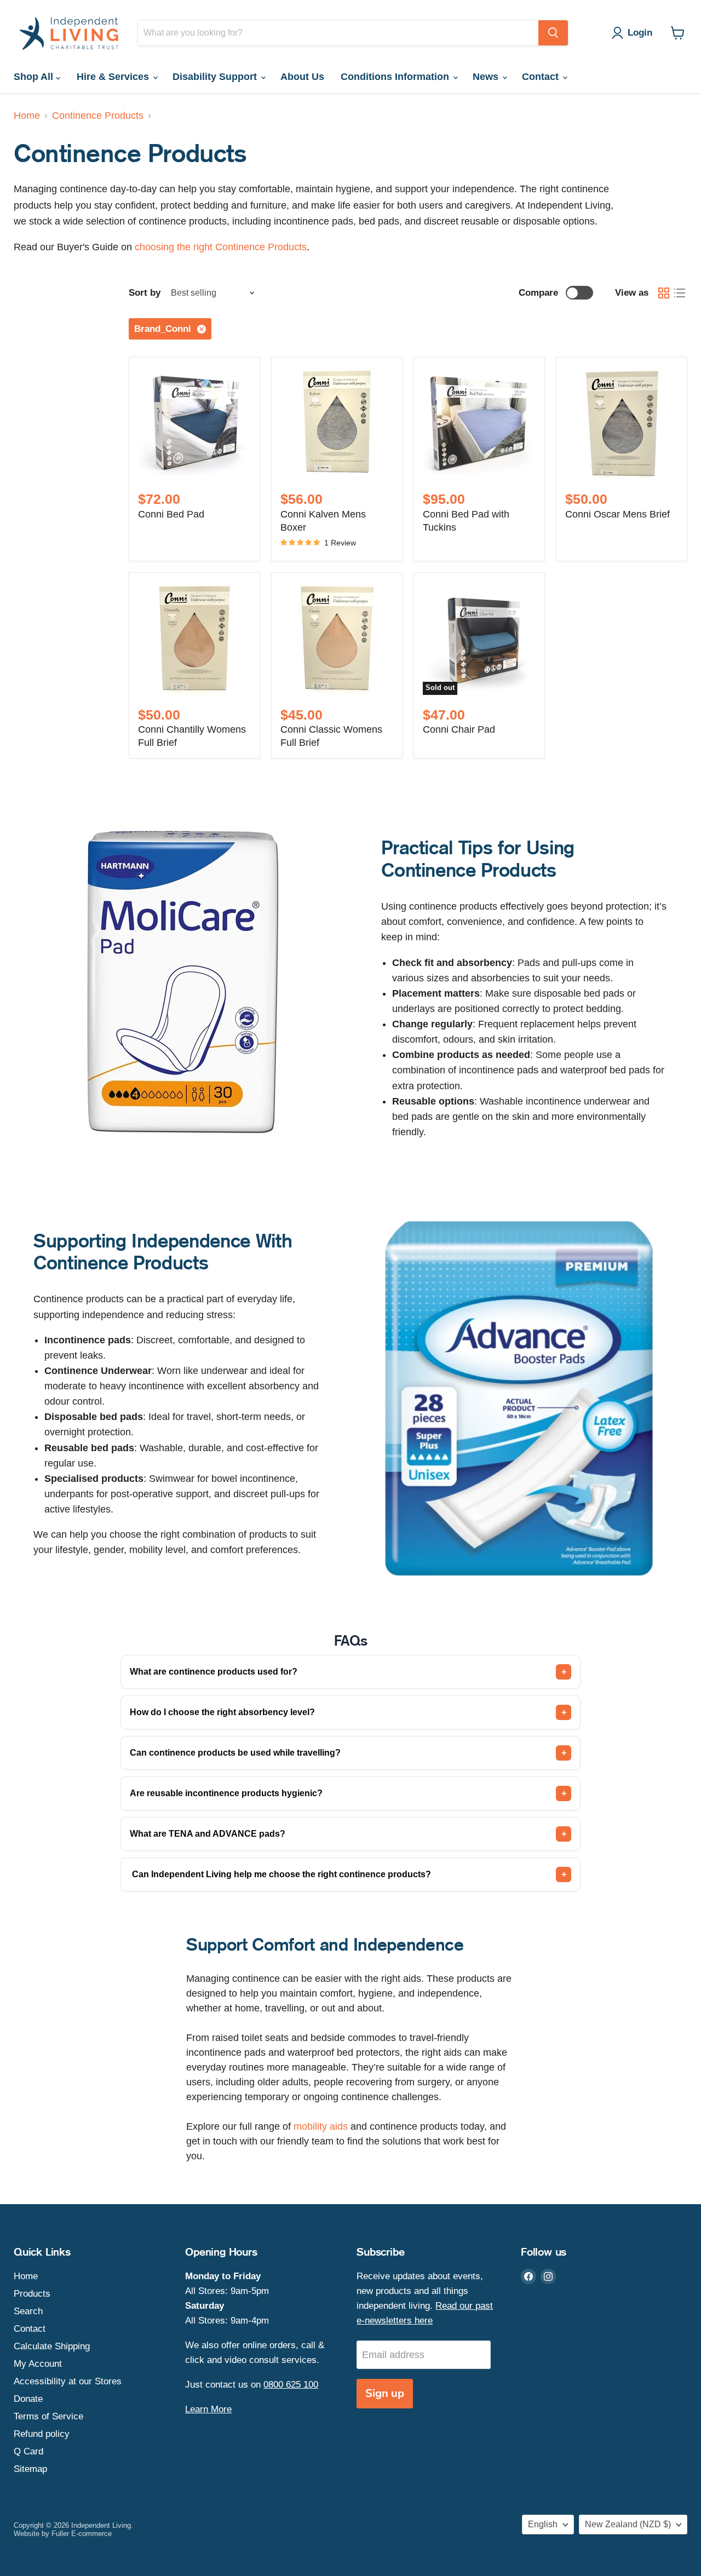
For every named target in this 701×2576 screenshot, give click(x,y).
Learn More (208, 2409)
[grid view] (663, 293)
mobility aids (321, 2126)
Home (27, 116)
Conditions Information (396, 77)
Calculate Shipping (52, 2346)
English (543, 2524)
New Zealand (628, 2524)
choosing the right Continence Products (221, 247)
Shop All (35, 77)
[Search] (553, 33)
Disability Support (216, 77)
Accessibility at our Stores (68, 2381)
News (487, 77)
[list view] (679, 293)
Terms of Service (48, 2416)
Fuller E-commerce (82, 2534)
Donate (28, 2399)
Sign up (385, 2393)
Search (28, 2311)
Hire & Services (114, 77)
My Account (38, 2364)
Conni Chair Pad (459, 729)
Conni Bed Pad (171, 514)
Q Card (28, 2451)
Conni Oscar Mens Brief (617, 514)
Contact (542, 77)
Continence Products (98, 116)
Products (32, 2294)
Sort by (145, 293)
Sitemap (30, 2469)
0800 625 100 (291, 2385)
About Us (302, 77)
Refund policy (42, 2434)
